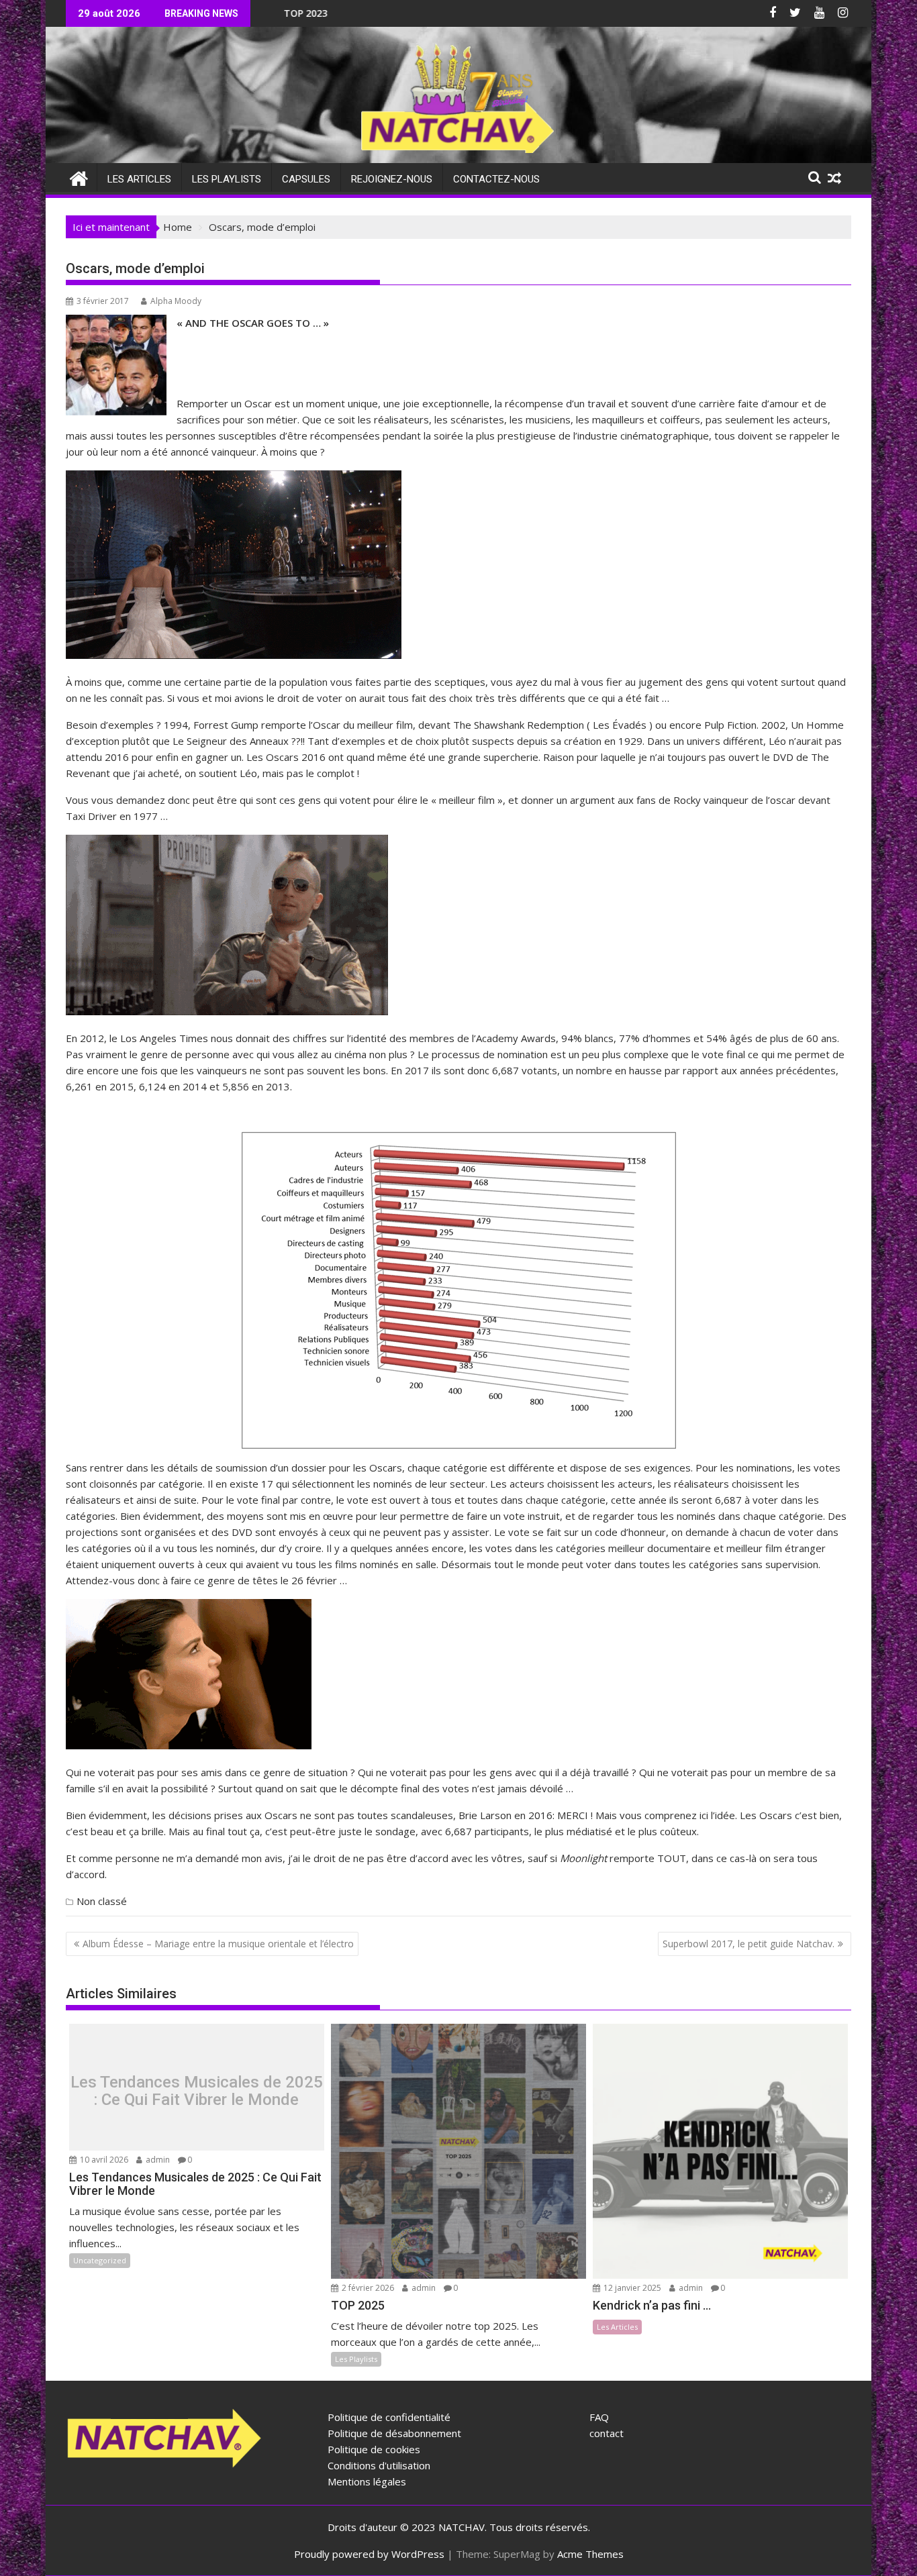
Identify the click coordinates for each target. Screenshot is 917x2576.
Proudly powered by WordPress (369, 2554)
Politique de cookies (374, 2449)
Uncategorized (100, 2260)
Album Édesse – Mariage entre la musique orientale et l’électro (218, 1944)
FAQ (599, 2417)
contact (607, 2433)
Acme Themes (590, 2554)
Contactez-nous (496, 179)
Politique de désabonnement (394, 2433)
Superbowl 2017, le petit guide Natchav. (749, 1944)
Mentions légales (367, 2481)
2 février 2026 (367, 2288)
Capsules (306, 179)
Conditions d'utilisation (379, 2465)
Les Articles (139, 179)
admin (157, 2160)
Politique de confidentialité (389, 2417)
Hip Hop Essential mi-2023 (388, 13)
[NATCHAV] (79, 177)
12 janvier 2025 (631, 2288)
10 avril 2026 (103, 2160)
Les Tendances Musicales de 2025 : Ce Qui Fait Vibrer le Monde (197, 2091)
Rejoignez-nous (392, 179)
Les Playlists (227, 179)
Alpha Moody (176, 301)
